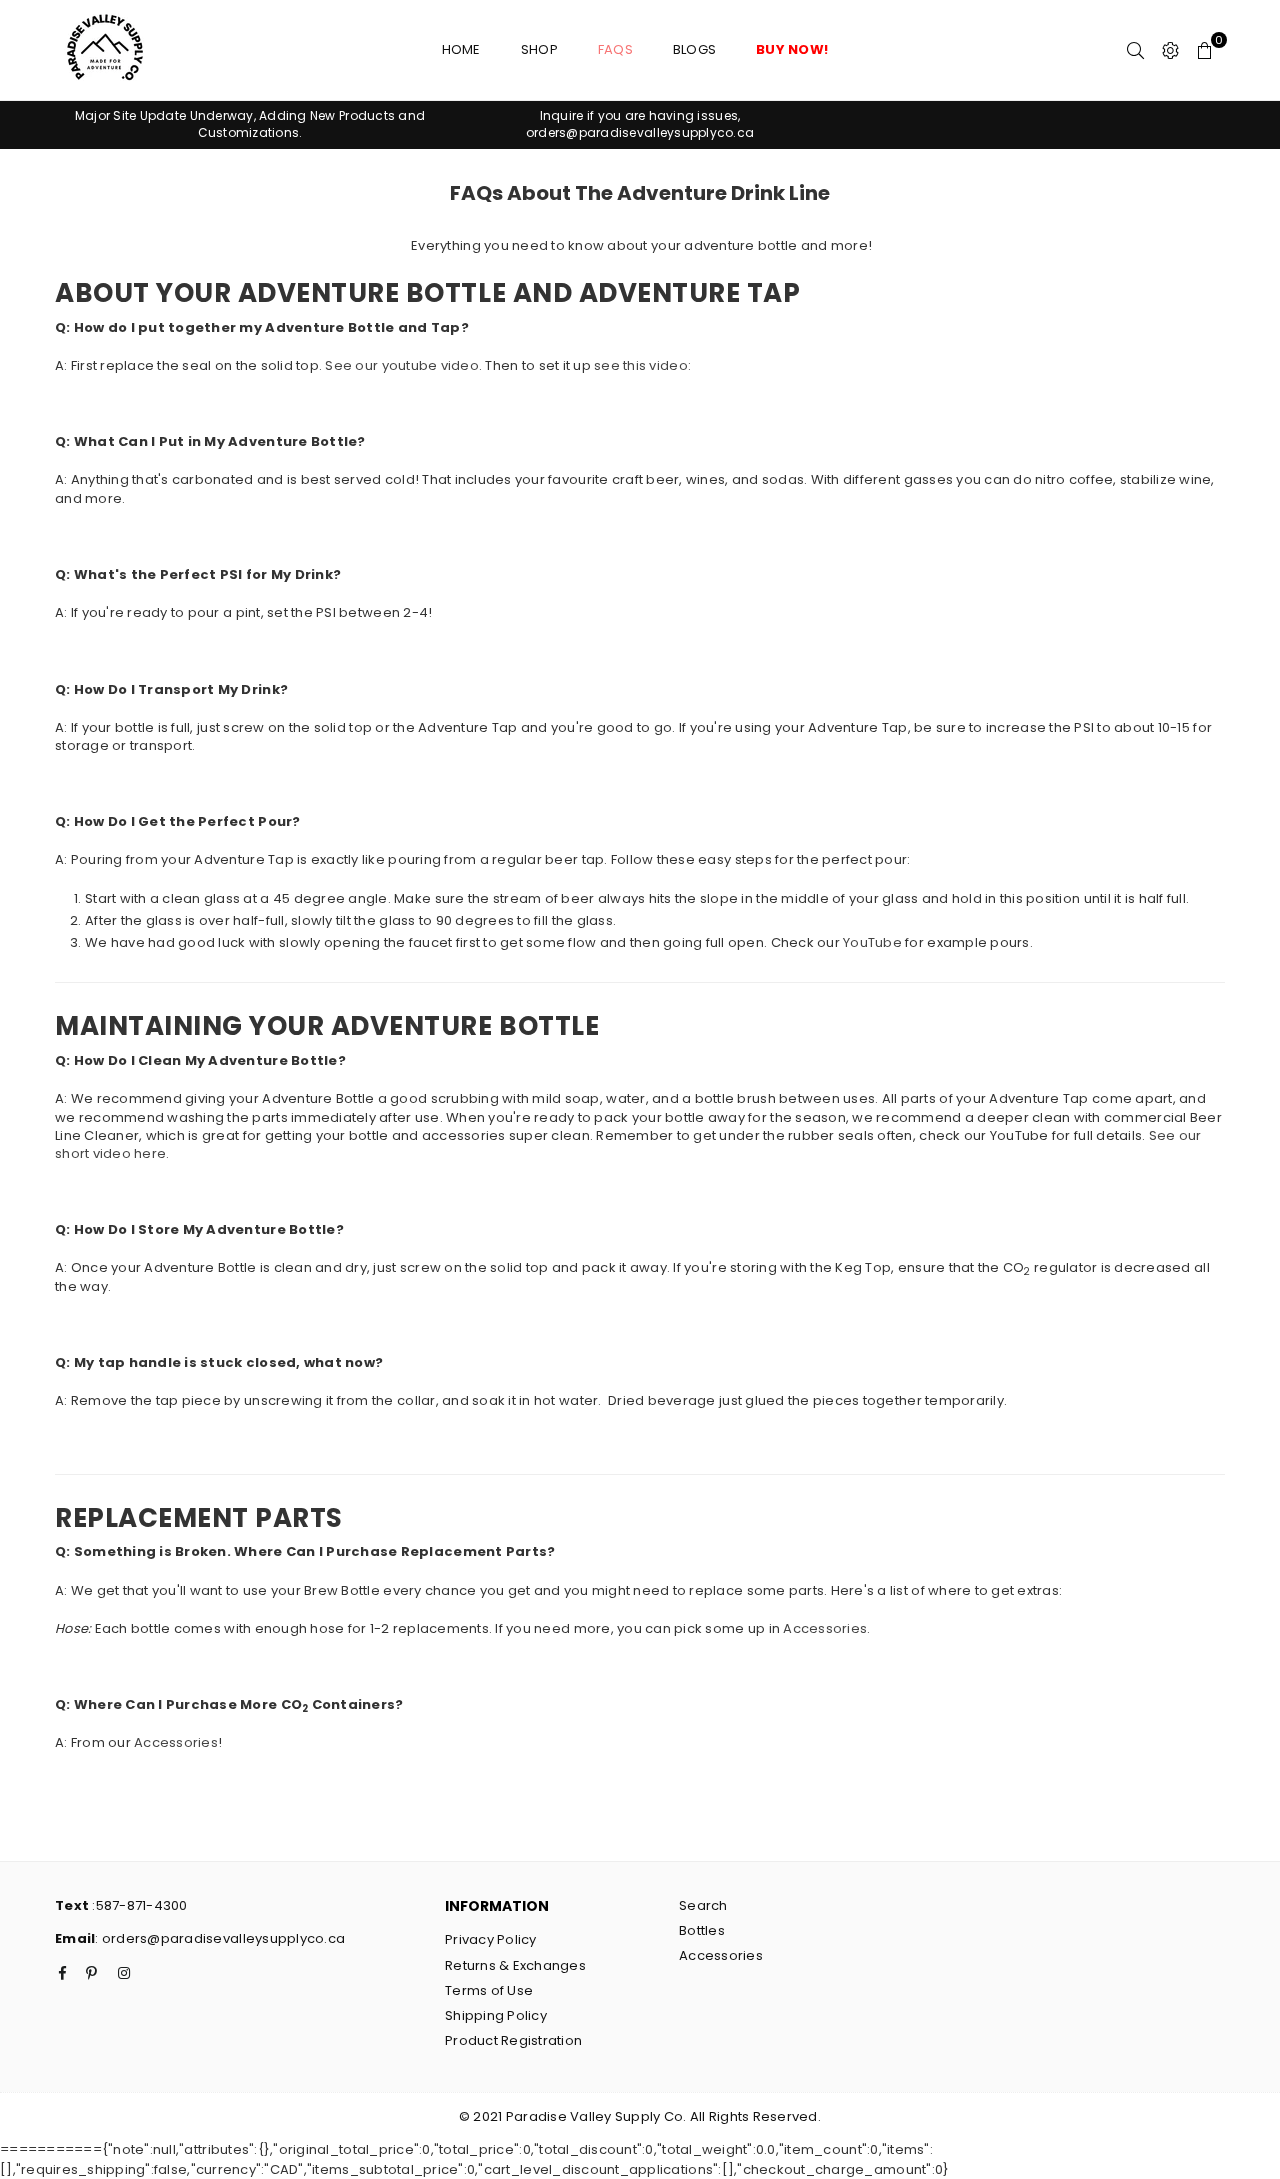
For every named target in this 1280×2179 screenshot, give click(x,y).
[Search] (1135, 50)
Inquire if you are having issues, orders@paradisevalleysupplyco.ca (640, 124)
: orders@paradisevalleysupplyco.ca (220, 1938)
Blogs (694, 49)
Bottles (702, 1930)
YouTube (872, 942)
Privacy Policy (491, 1939)
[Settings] (1170, 50)
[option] (250, 125)
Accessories (825, 1628)
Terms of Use (489, 1990)
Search (703, 1905)
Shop (539, 49)
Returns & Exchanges (515, 1965)
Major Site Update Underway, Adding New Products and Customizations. (250, 124)
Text (72, 1905)
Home (461, 49)
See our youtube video (401, 365)
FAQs (615, 49)
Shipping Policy (496, 2015)
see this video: (642, 365)
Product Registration (513, 2040)
